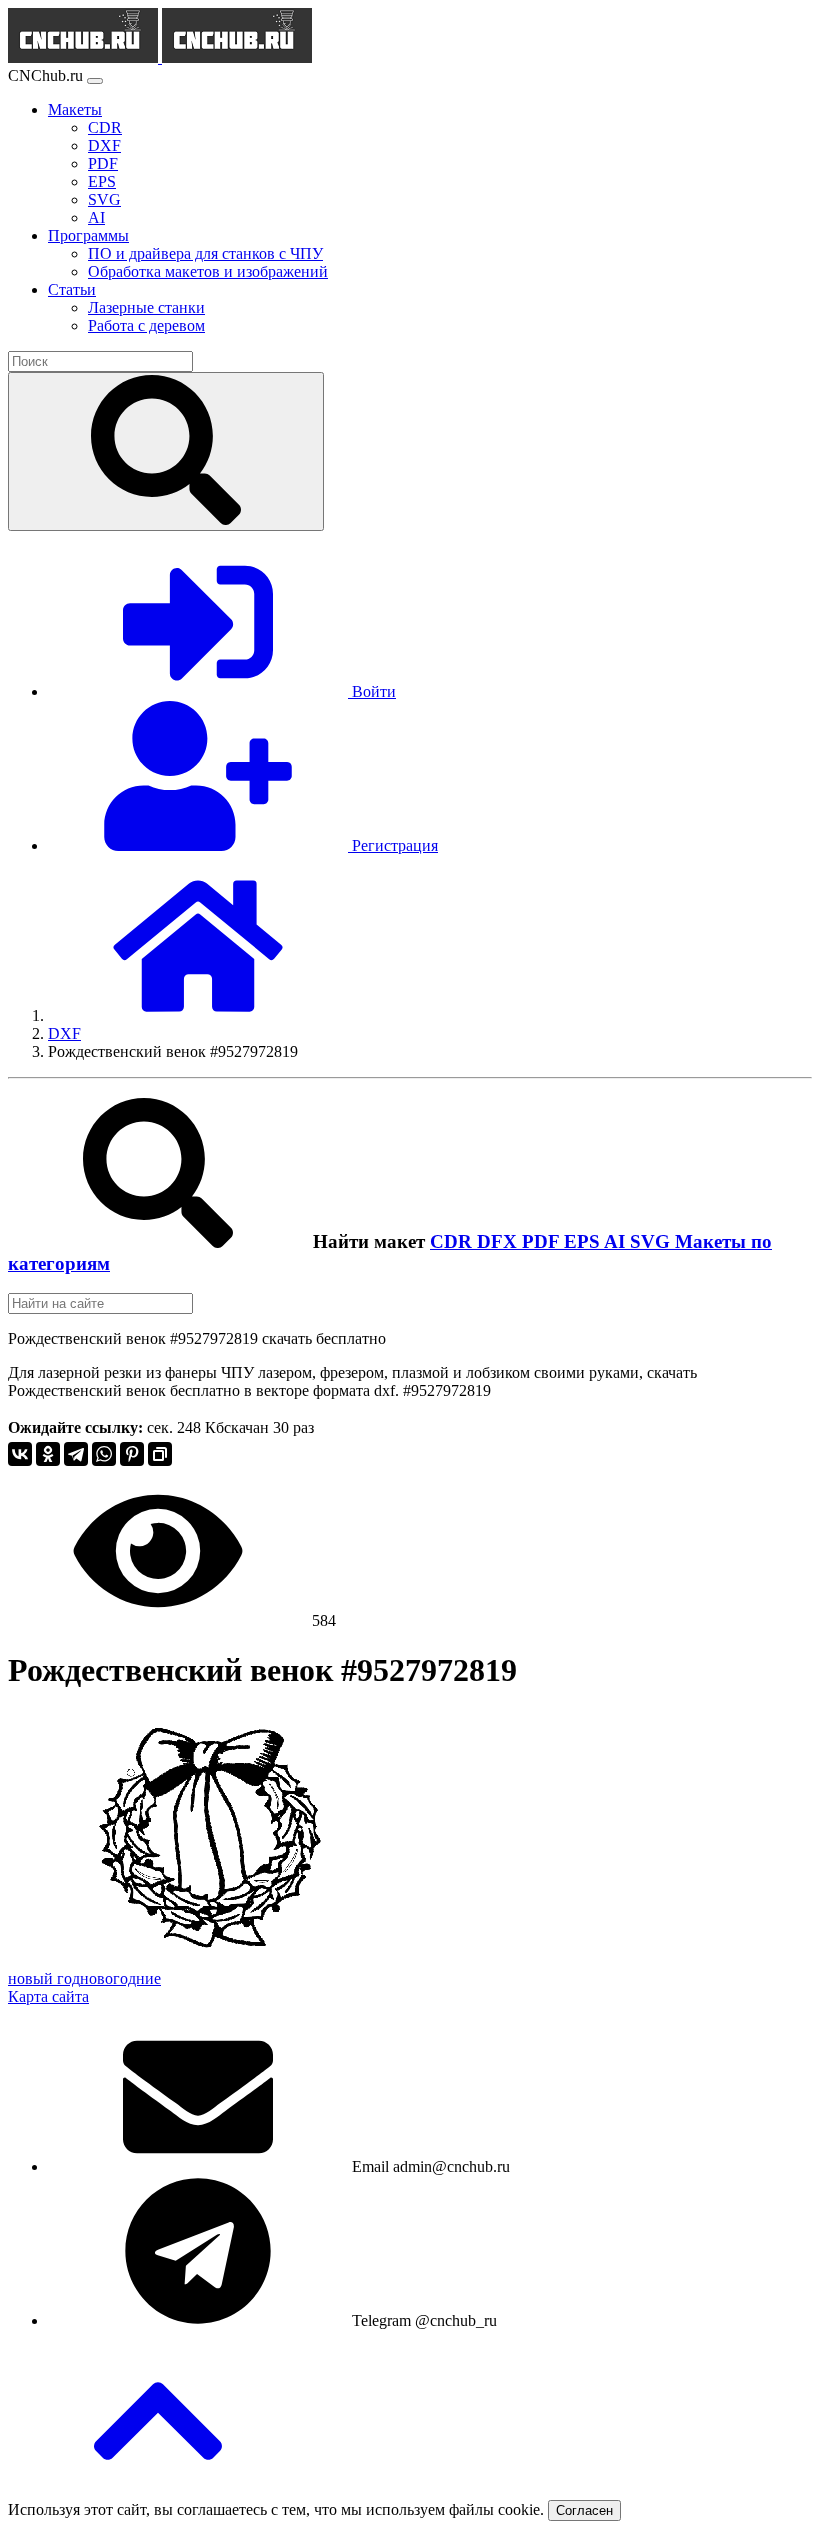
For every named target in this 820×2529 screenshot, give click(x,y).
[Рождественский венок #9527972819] (210, 1960)
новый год (44, 1978)
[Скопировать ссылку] (160, 1454)
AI (617, 1241)
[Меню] (95, 81)
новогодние (120, 1978)
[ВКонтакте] (20, 1454)
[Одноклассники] (48, 1454)
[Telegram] (76, 1454)
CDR (453, 1241)
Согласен (584, 2510)
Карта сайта (48, 1996)
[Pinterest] (132, 1454)
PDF (543, 1241)
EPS (584, 1241)
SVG (652, 1241)
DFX (499, 1241)
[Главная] (198, 1015)
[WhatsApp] (104, 1454)
